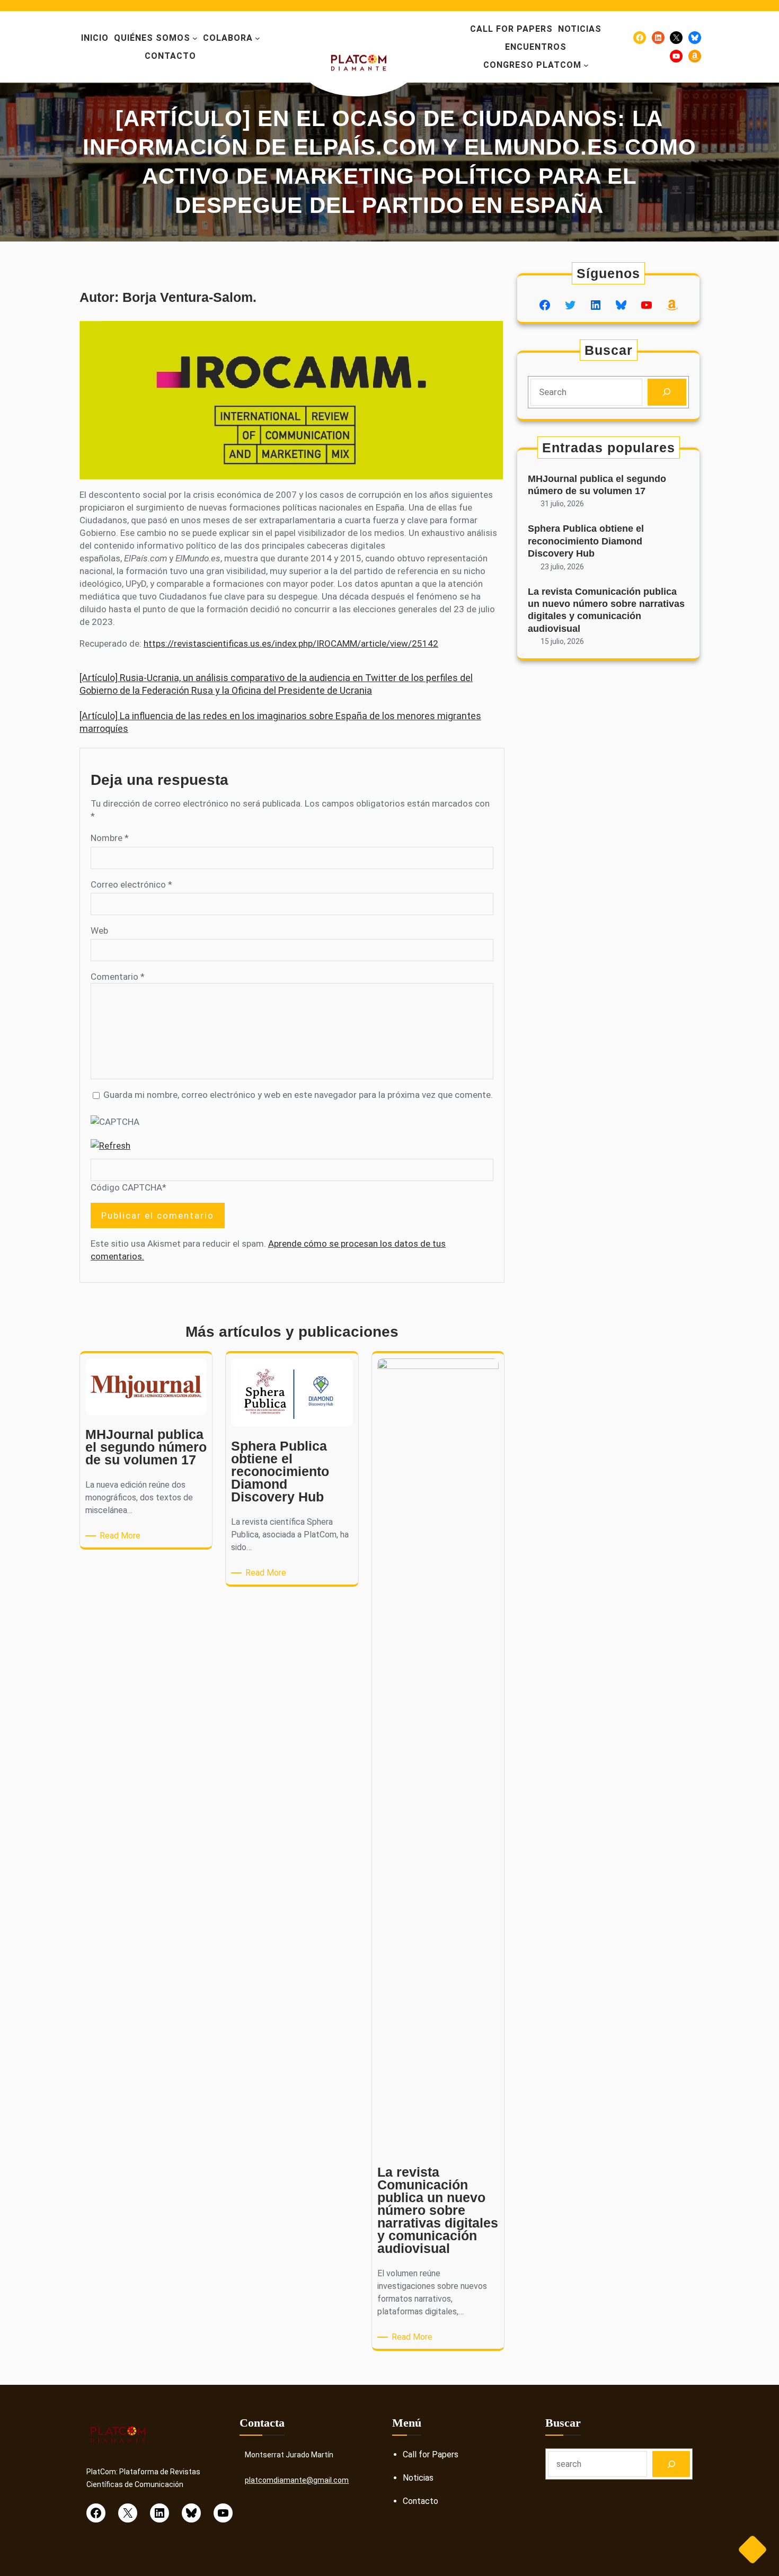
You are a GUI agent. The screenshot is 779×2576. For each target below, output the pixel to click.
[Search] (667, 392)
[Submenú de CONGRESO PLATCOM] (586, 65)
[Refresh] (110, 1146)
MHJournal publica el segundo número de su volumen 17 (597, 485)
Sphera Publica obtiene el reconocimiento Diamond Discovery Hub (586, 541)
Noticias (418, 2478)
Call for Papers (431, 2454)
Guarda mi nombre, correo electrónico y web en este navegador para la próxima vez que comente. (298, 1095)
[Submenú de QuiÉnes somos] (195, 38)
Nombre (110, 838)
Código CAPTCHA (126, 1187)
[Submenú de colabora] (258, 38)
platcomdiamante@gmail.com (297, 2480)
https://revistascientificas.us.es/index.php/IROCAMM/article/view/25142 (291, 643)
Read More (122, 1536)
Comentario (118, 977)
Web (99, 931)
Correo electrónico (131, 884)
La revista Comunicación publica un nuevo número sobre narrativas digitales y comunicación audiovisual (606, 610)
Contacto (421, 2501)
